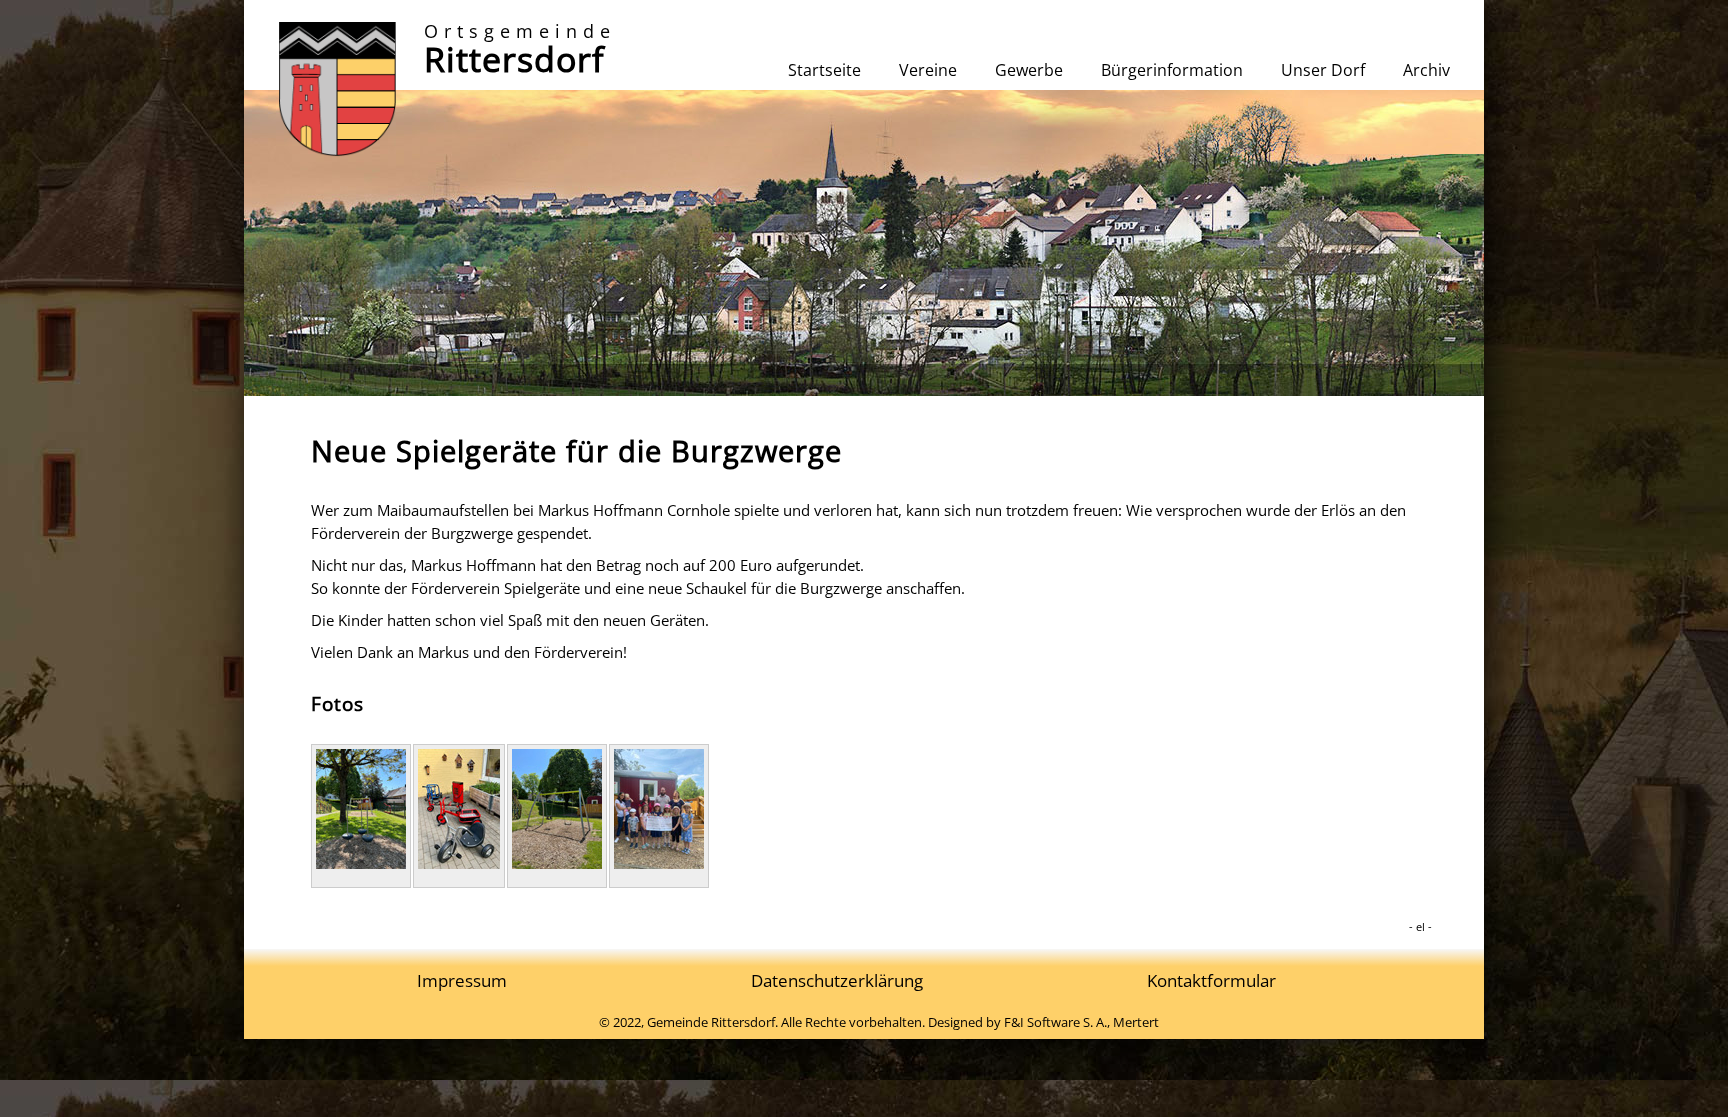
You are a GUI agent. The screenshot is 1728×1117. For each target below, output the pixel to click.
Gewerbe (1029, 70)
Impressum (462, 980)
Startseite (824, 70)
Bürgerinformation (1172, 70)
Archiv (1426, 70)
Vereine (928, 70)
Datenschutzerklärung (837, 980)
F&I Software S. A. (1055, 1022)
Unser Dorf (1323, 70)
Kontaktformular (1211, 980)
